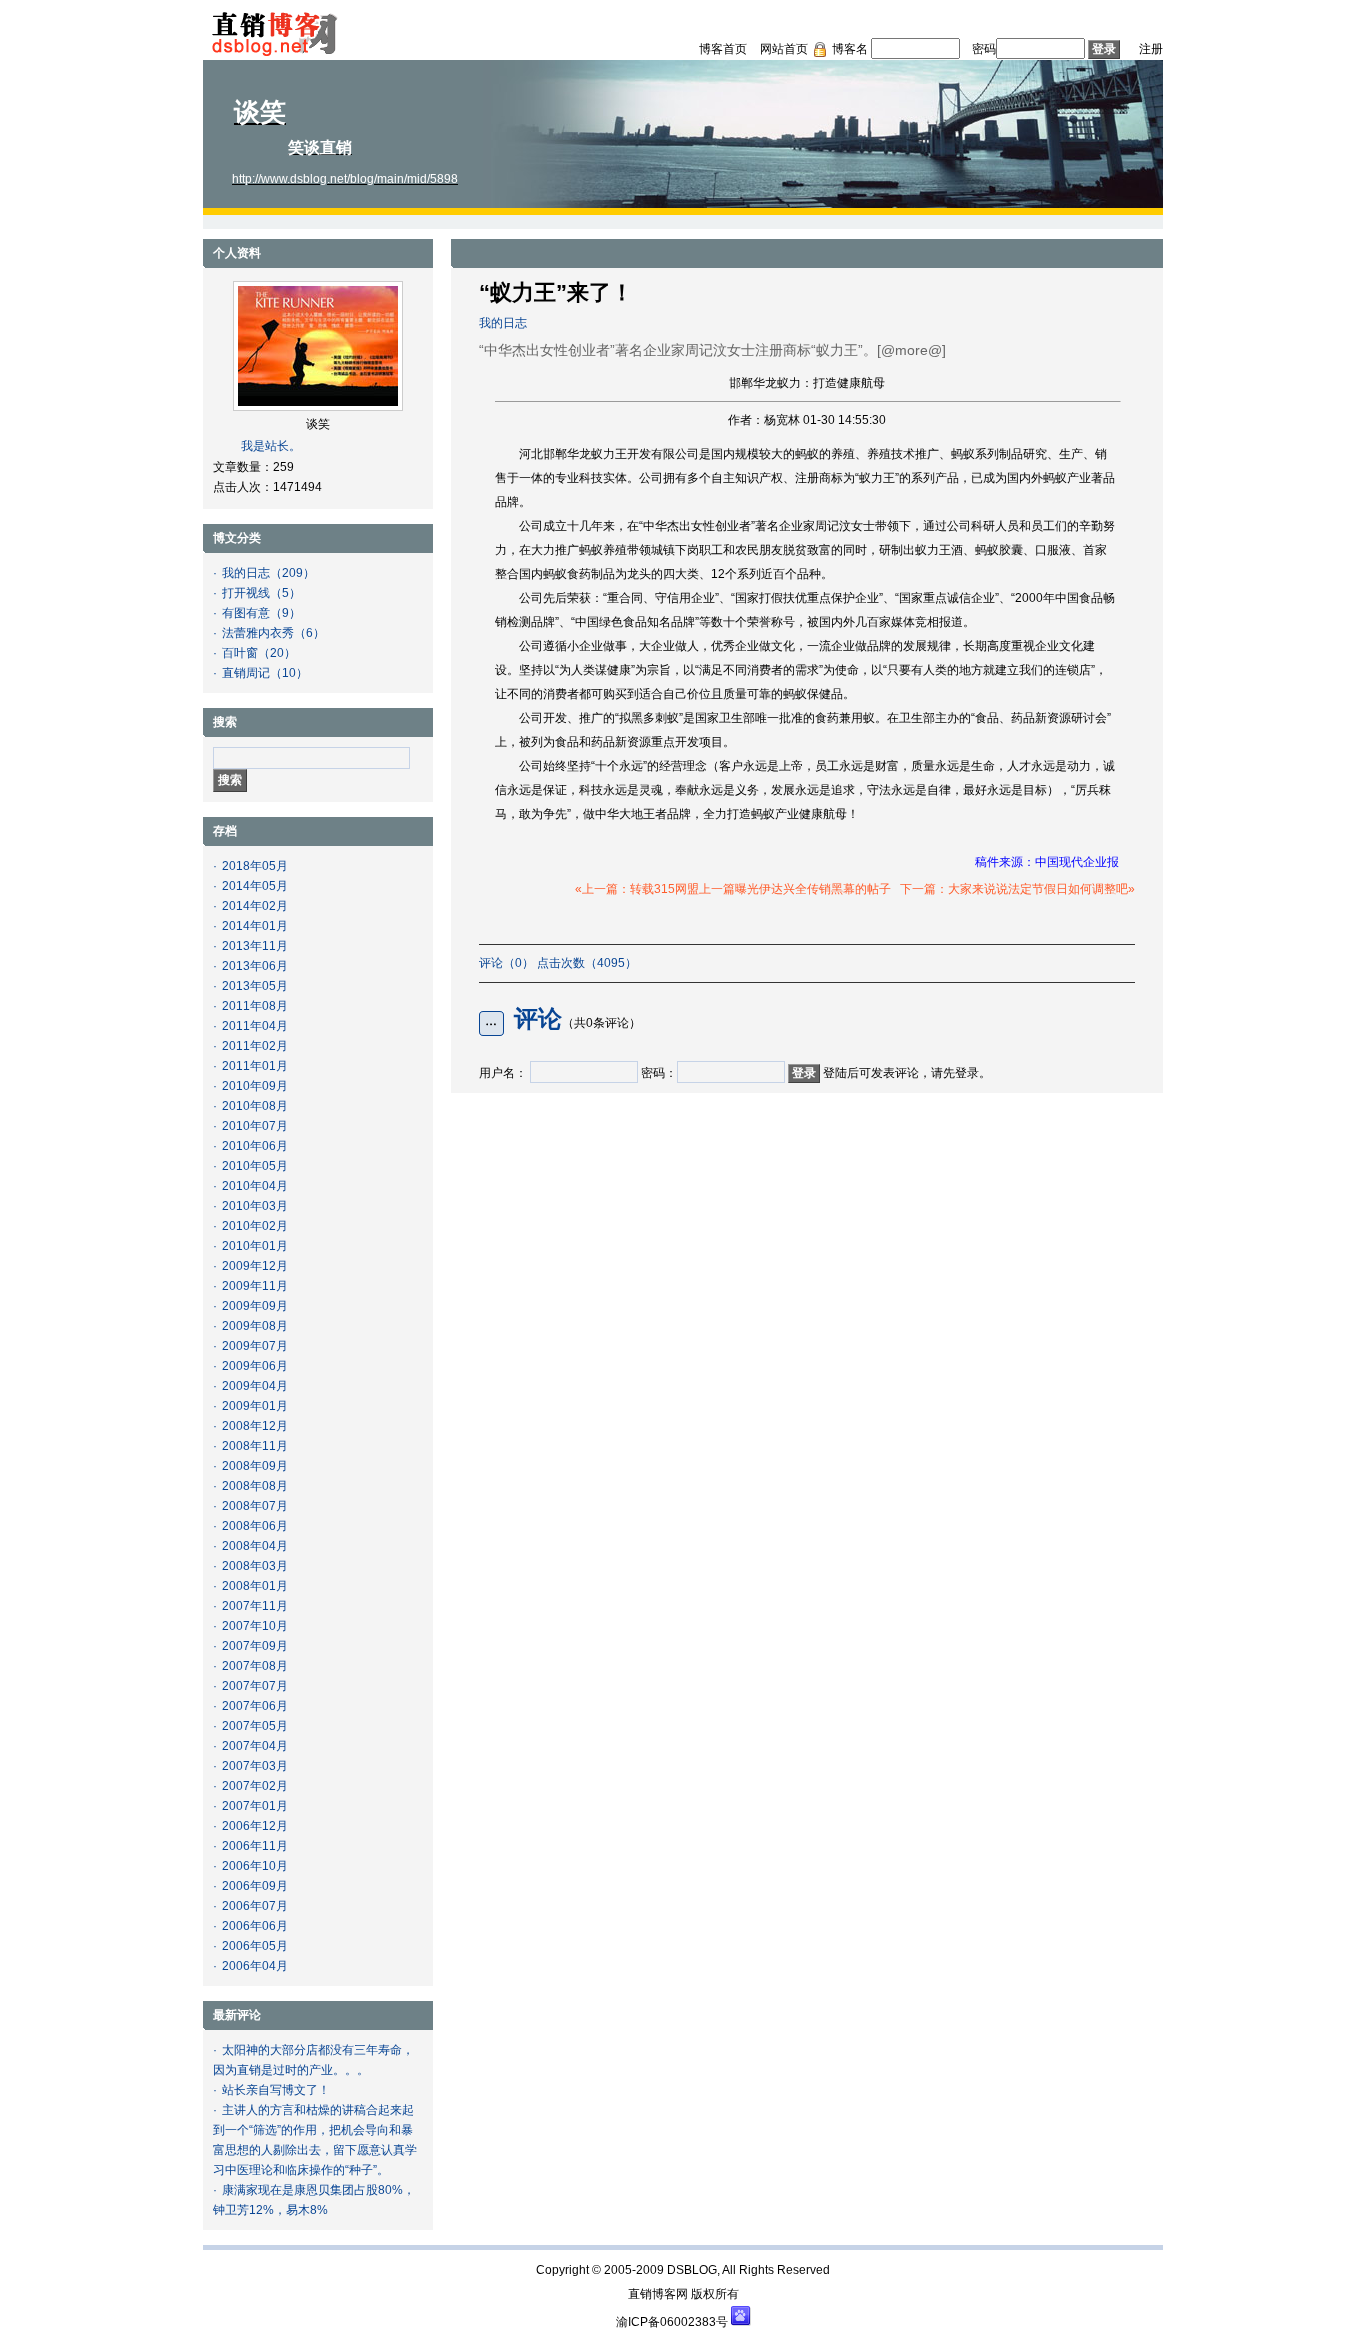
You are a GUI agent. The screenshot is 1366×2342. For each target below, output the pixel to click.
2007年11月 (255, 1606)
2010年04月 (255, 1186)
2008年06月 (255, 1526)
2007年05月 (255, 1726)
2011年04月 (255, 1026)
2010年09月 (255, 1086)
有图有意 (246, 613)
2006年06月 (255, 1926)
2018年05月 (255, 866)
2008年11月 (255, 1446)
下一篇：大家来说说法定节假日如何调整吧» (1017, 889)
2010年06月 (255, 1146)
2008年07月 (255, 1506)
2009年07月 (255, 1346)
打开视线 (246, 593)
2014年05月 (255, 886)
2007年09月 (255, 1646)
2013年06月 (255, 966)
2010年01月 (255, 1246)
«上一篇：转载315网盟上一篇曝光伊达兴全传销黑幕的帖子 (733, 889)
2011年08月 (255, 1006)
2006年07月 (255, 1906)
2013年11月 (255, 946)
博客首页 (723, 49)
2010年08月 (255, 1106)
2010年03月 (255, 1206)
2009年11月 (255, 1286)
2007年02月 (255, 1786)
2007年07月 (255, 1686)
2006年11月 (255, 1846)
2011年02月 (255, 1046)
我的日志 (246, 573)
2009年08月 (255, 1326)
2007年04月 (255, 1746)
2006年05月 (255, 1946)
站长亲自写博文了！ (276, 2090)
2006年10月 (255, 1866)
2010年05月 (255, 1166)
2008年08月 (255, 1486)
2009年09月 (255, 1306)
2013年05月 (255, 986)
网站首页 (784, 49)
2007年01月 (255, 1806)
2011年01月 (255, 1066)
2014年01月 (255, 926)
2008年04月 (255, 1546)
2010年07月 (255, 1126)
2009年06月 (255, 1366)
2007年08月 (255, 1666)
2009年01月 (255, 1406)
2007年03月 (255, 1766)
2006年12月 (255, 1826)
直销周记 (246, 673)
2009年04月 (255, 1386)
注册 (1151, 49)
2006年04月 (255, 1966)
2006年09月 (255, 1886)
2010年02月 (255, 1226)
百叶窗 (240, 653)
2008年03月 (255, 1566)
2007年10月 (255, 1626)
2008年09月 (255, 1466)
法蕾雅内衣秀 (258, 633)
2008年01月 (255, 1586)
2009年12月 (255, 1266)
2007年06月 (255, 1706)
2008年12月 (255, 1426)
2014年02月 (255, 906)
